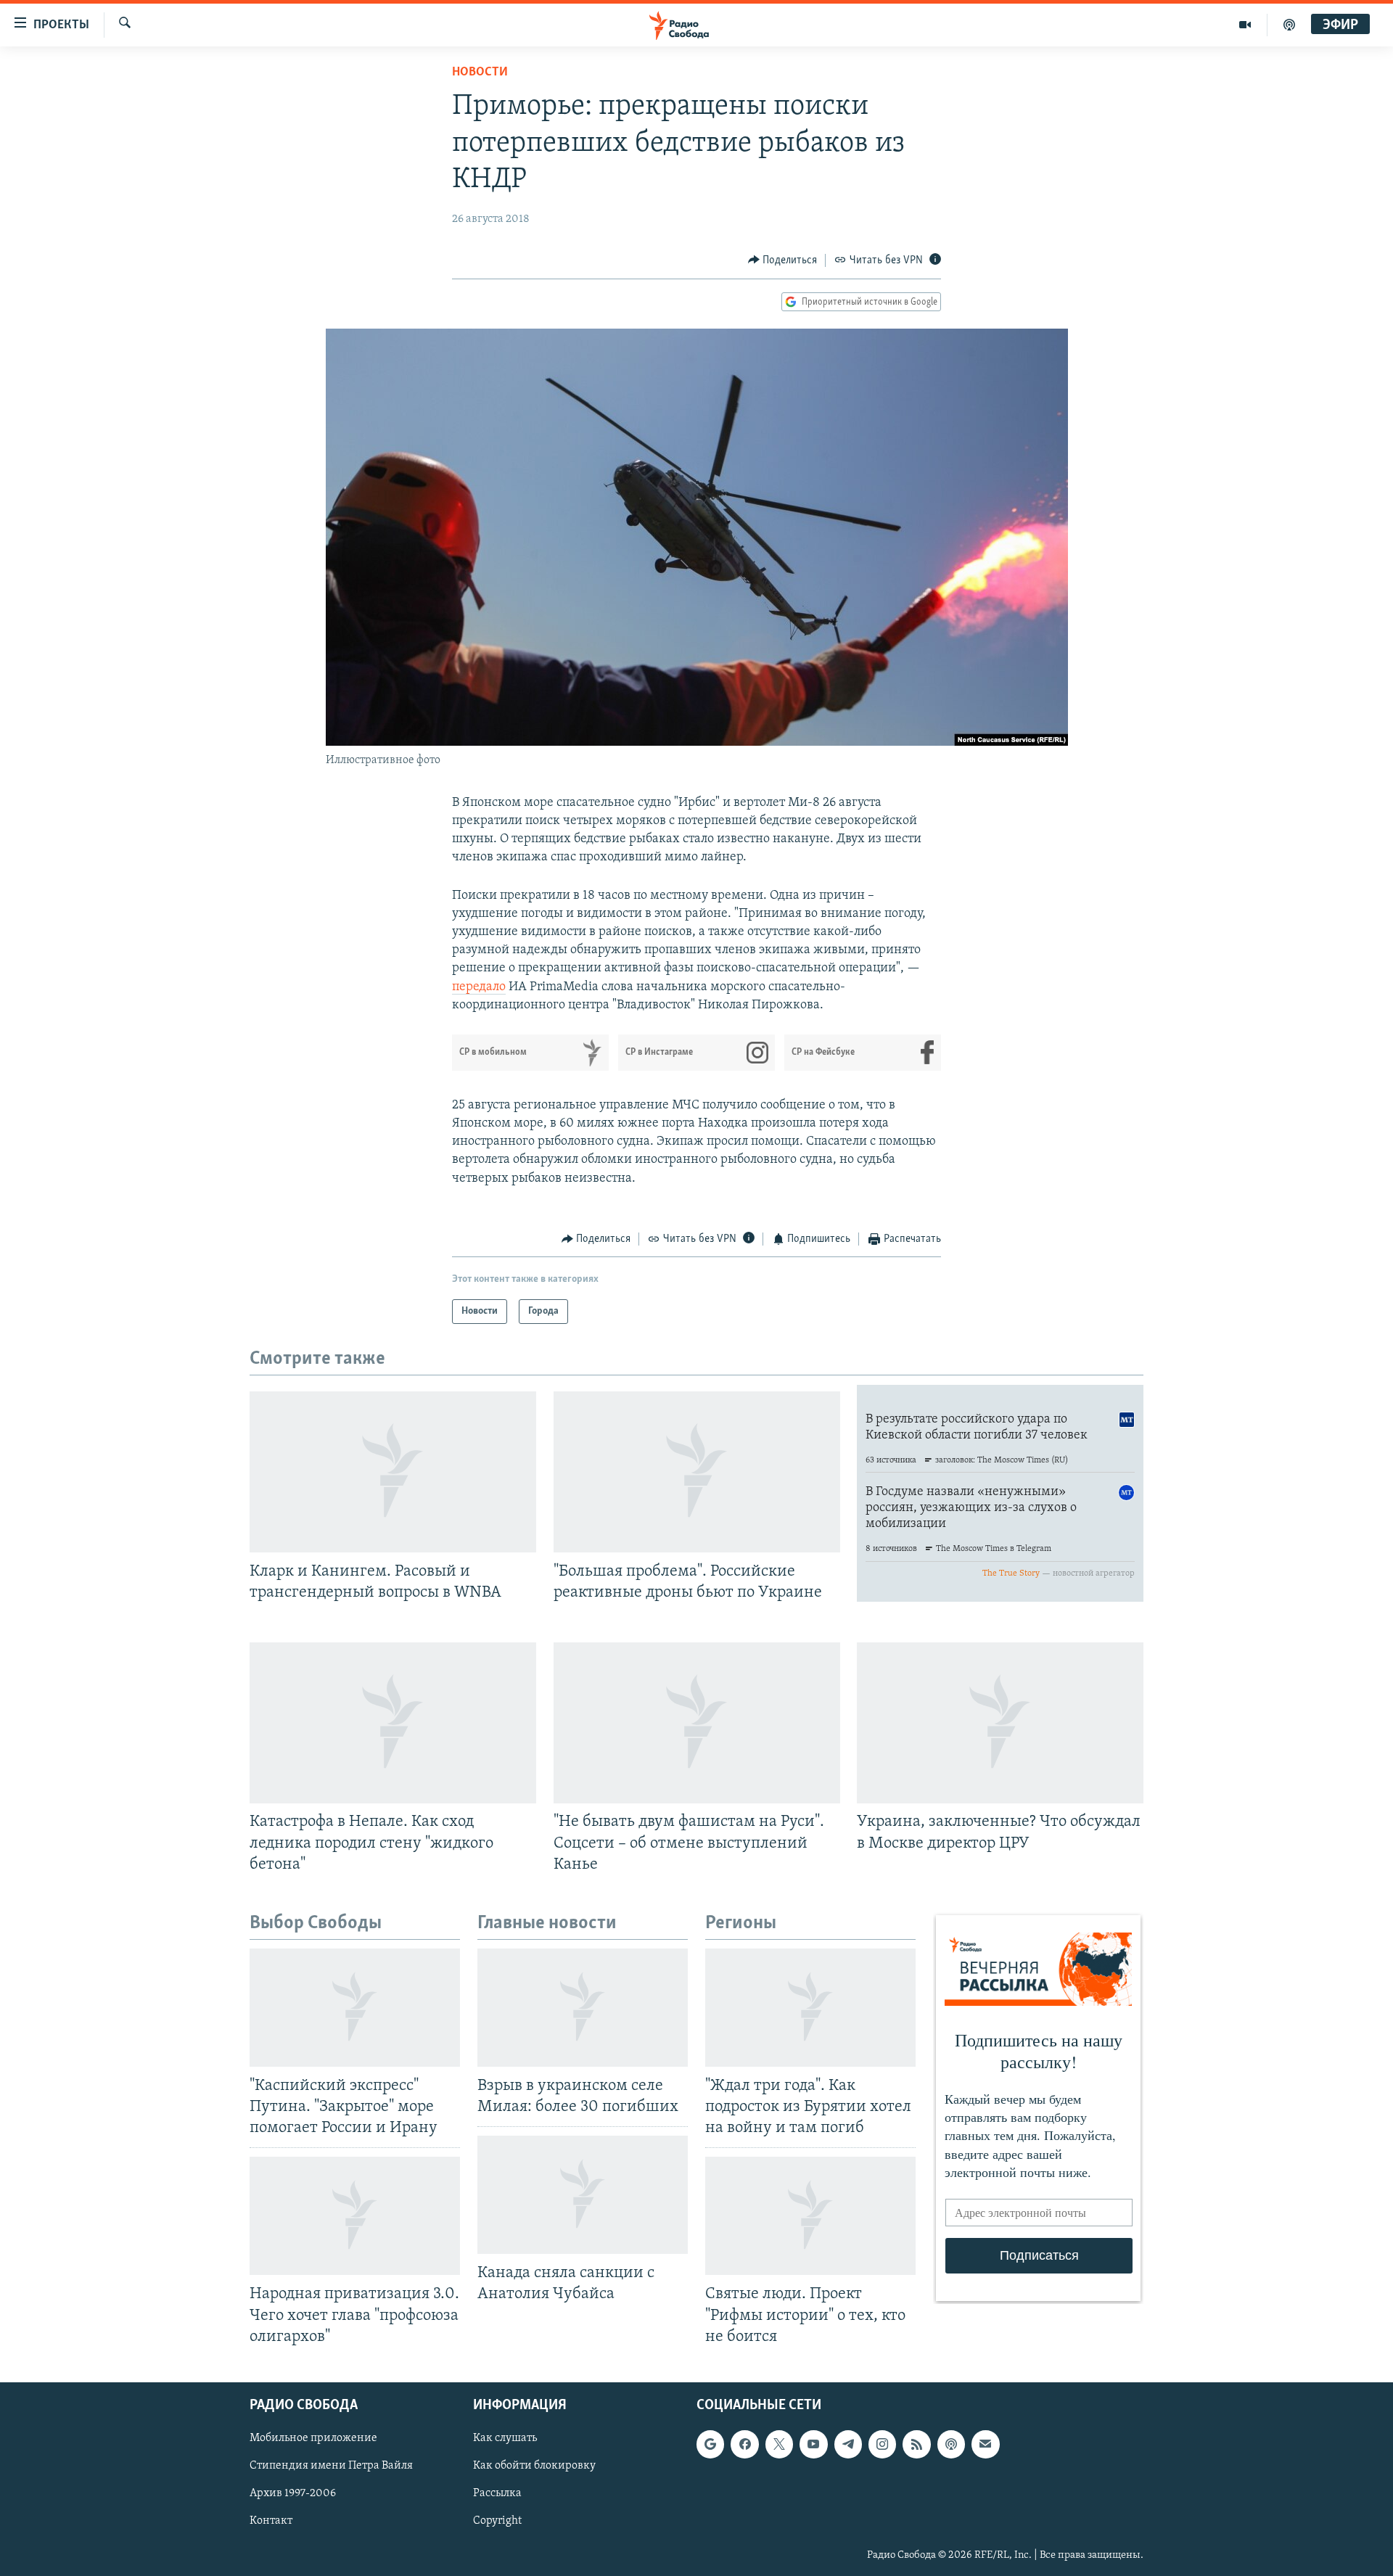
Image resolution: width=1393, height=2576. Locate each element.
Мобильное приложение (313, 2438)
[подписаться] (985, 2444)
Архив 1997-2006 (293, 2493)
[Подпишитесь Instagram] (882, 2444)
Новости (480, 73)
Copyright (497, 2521)
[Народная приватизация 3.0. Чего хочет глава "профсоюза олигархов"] (355, 2216)
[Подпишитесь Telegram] (848, 2444)
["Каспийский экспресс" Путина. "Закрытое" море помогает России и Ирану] (355, 2008)
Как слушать (505, 2438)
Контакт (271, 2521)
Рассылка (497, 2493)
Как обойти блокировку (534, 2466)
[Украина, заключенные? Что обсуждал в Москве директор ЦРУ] (1000, 1723)
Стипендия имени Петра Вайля (331, 2466)
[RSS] (916, 2444)
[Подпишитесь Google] (710, 2444)
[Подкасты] (951, 2444)
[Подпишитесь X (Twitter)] (779, 2444)
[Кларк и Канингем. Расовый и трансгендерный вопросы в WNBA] (393, 1472)
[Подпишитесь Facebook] (744, 2444)
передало (479, 987)
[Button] (783, 260)
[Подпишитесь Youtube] (813, 2444)
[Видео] (1245, 25)
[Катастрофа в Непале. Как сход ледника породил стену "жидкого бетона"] (393, 1723)
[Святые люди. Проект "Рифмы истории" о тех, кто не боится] (810, 2216)
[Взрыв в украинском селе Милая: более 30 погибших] (583, 2008)
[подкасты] (1289, 25)
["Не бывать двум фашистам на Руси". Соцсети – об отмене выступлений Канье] (697, 1723)
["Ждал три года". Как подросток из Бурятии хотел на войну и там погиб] (810, 2008)
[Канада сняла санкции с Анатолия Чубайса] (583, 2195)
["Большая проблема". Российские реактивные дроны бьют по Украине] (697, 1472)
